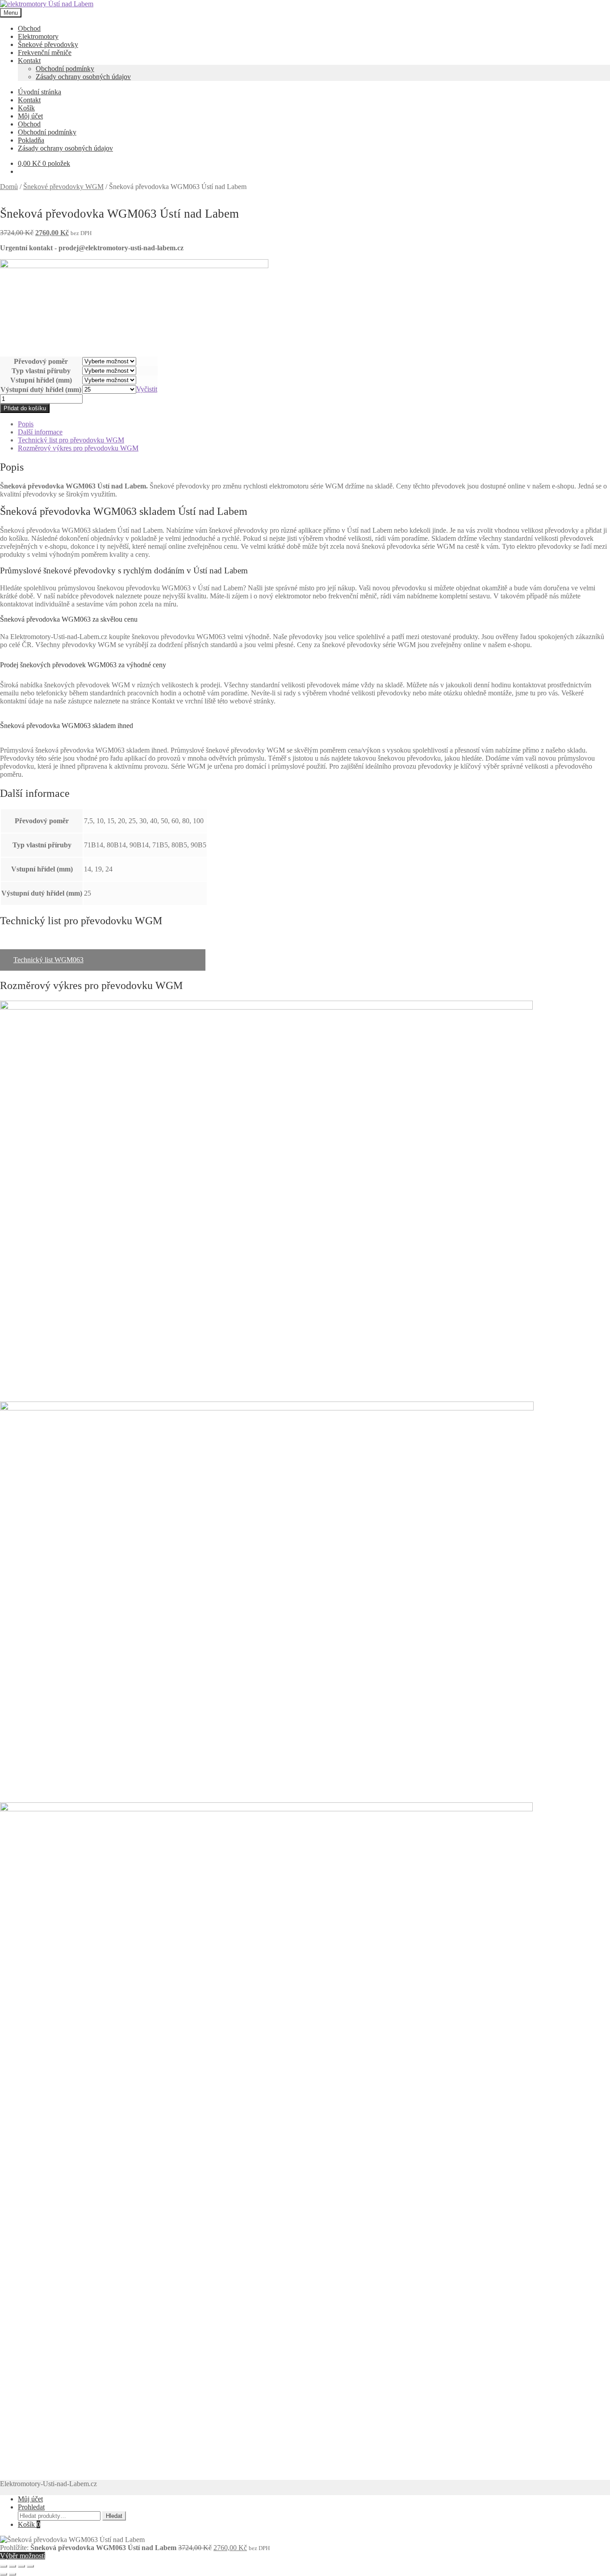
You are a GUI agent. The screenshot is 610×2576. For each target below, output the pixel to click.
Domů (9, 187)
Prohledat (31, 2507)
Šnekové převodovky (48, 44)
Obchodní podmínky (65, 69)
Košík (26, 108)
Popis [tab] (26, 424)
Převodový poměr (41, 361)
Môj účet (30, 116)
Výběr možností (23, 2556)
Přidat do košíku (25, 408)
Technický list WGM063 (48, 960)
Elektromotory (38, 36)
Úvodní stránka (40, 92)
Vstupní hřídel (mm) (41, 380)
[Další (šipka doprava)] (13, 2574)
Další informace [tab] (40, 432)
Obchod (29, 28)
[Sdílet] (21, 2566)
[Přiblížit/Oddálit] (4, 2566)
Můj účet (30, 2499)
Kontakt (29, 61)
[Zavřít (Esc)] (30, 2566)
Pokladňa (31, 140)
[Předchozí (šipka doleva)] (4, 2574)
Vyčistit (147, 389)
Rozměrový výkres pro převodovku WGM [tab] (78, 448)
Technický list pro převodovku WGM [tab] (71, 440)
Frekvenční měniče (45, 53)
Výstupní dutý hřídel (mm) (41, 389)
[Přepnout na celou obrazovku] (13, 2566)
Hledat (114, 2516)
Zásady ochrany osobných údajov (83, 77)
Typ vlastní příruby (41, 371)
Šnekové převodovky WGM (63, 187)
